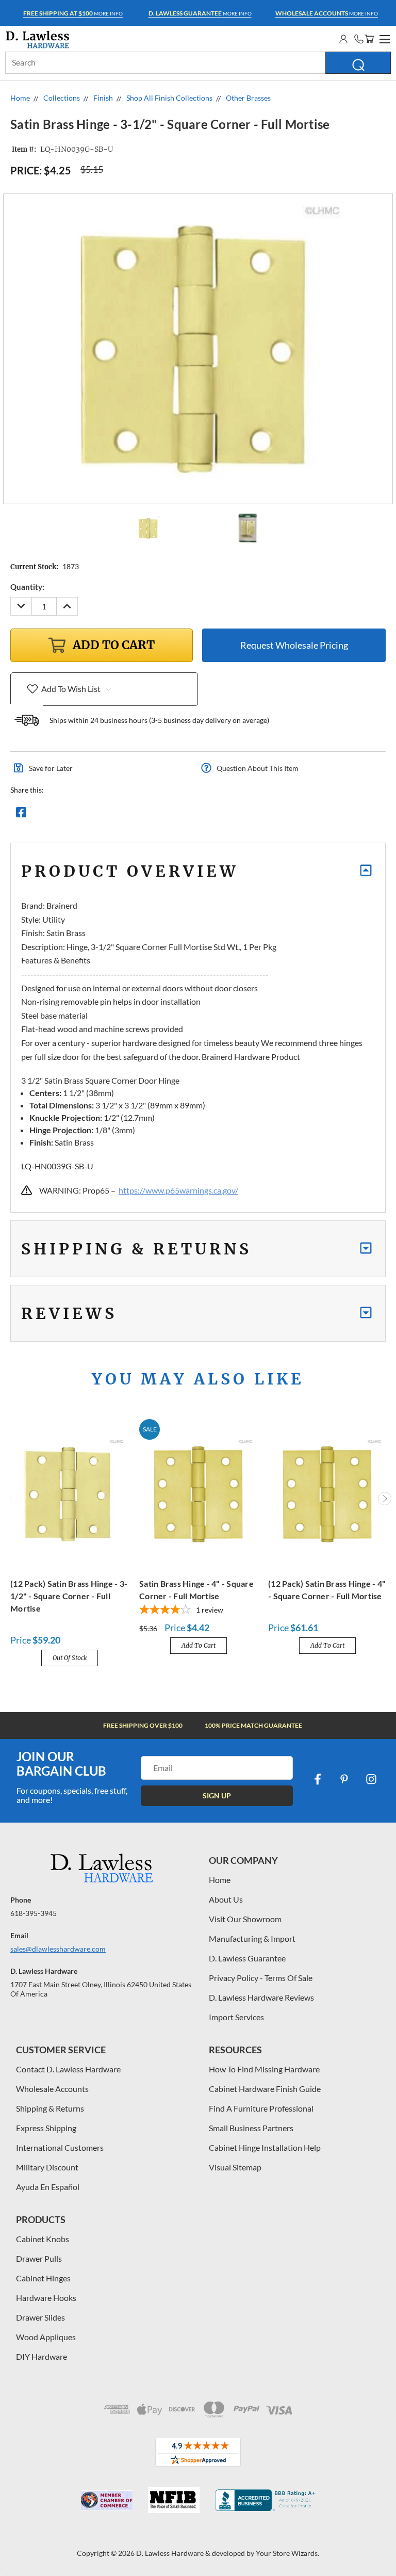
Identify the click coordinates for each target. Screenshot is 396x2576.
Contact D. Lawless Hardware (68, 2069)
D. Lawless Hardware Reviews (261, 1997)
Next (385, 1499)
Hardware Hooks (46, 2298)
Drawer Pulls (39, 2258)
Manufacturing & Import (252, 1938)
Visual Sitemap (235, 2167)
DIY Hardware (42, 2356)
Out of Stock (70, 1658)
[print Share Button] (95, 815)
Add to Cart (199, 1645)
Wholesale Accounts (52, 2089)
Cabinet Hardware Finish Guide (265, 2089)
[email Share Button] (58, 815)
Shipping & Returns (50, 2108)
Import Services (236, 2017)
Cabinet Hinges (43, 2278)
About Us (226, 1899)
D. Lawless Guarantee (247, 1958)
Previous (12, 1499)
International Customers (60, 2147)
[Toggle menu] (383, 38)
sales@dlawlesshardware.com (58, 1949)
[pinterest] (344, 1779)
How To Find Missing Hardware (264, 2069)
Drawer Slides (40, 2317)
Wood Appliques (46, 2337)
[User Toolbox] (343, 39)
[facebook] (318, 1779)
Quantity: (27, 587)
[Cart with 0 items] (369, 39)
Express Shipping (46, 2128)
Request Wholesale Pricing (294, 645)
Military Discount (47, 2167)
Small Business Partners (251, 2128)
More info (73, 13)
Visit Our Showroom (245, 1919)
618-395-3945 (34, 1913)
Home (220, 1880)
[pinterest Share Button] (133, 815)
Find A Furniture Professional (261, 2108)
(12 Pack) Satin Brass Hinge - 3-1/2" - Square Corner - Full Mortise (69, 1596)
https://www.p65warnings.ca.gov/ (178, 1190)
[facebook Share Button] (21, 815)
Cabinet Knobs (43, 2239)
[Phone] (359, 39)
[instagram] (371, 1779)
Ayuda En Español (48, 2187)
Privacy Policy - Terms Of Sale (261, 1978)
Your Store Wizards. (287, 2553)
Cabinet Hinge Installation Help (265, 2147)
